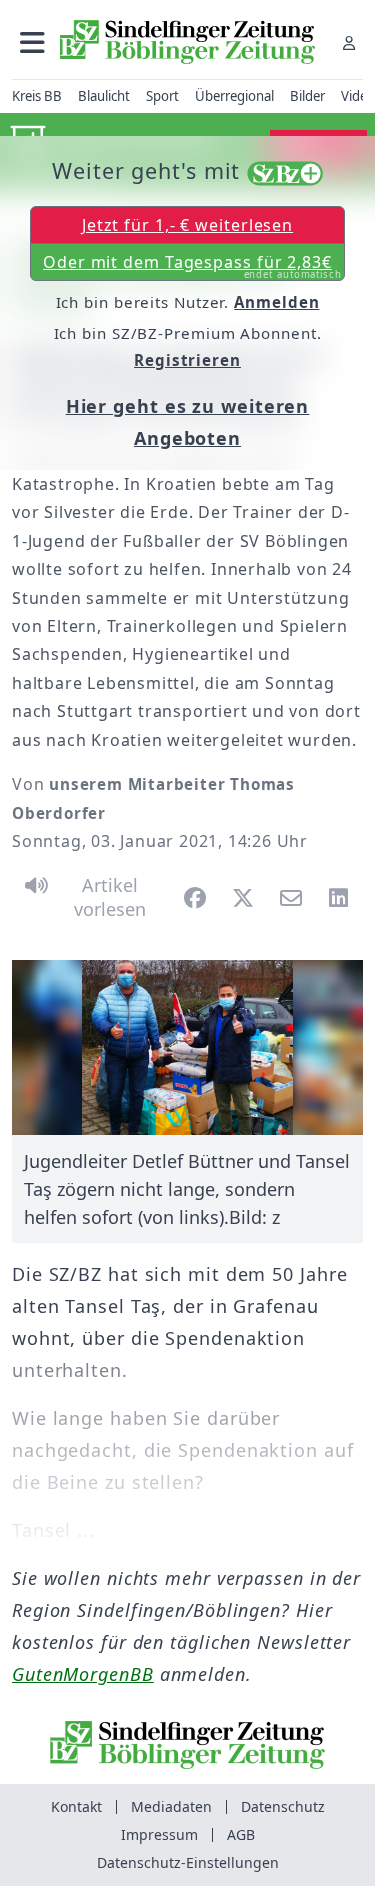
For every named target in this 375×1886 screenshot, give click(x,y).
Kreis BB (37, 96)
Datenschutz (283, 1806)
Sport (162, 96)
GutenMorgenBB (83, 1674)
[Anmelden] (349, 42)
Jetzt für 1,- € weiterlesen (187, 225)
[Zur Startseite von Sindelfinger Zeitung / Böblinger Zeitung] (187, 42)
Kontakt (76, 1806)
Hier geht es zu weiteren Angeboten (188, 422)
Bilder (307, 96)
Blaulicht (104, 96)
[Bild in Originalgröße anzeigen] (187, 1048)
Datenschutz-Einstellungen (188, 1862)
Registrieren (187, 360)
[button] (32, 42)
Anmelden (276, 302)
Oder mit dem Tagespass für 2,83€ (192, 266)
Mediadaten (171, 1806)
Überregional (234, 96)
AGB (241, 1834)
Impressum (159, 1834)
